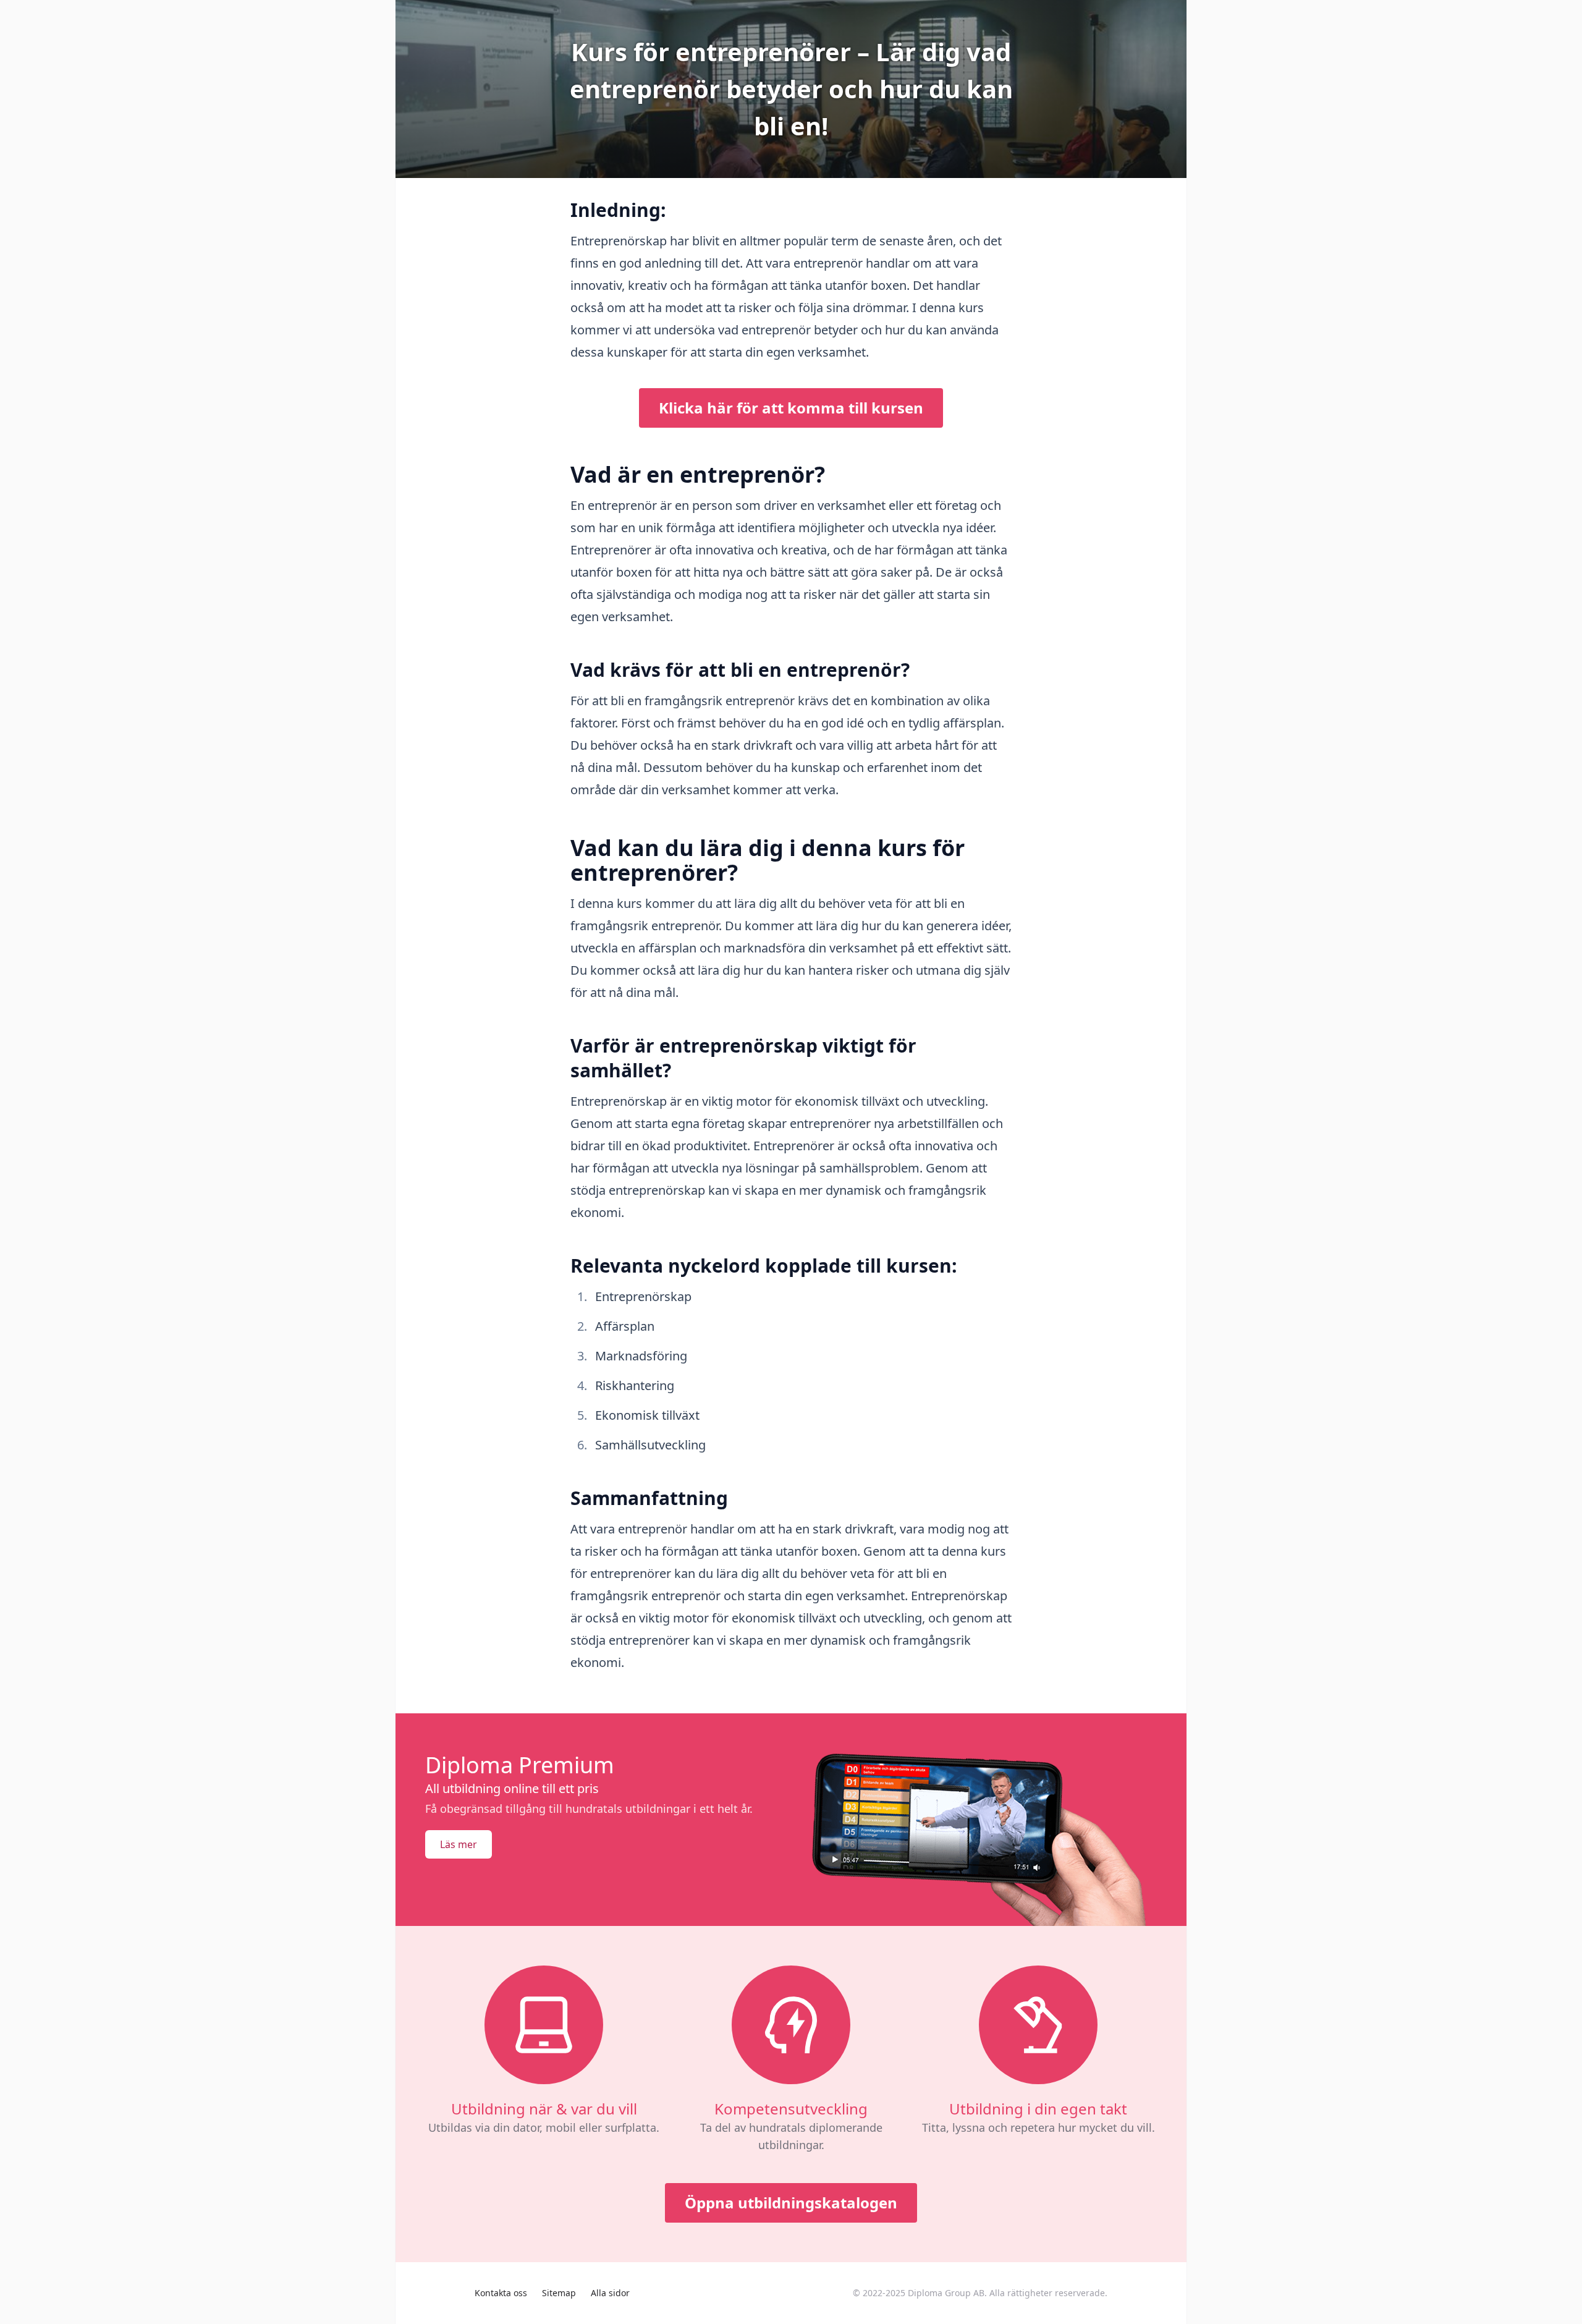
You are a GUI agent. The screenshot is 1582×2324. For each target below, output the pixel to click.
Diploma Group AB (946, 2293)
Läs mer (459, 1844)
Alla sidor (610, 2293)
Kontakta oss (501, 2293)
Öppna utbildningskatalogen (791, 2203)
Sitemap (559, 2293)
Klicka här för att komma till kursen (791, 408)
